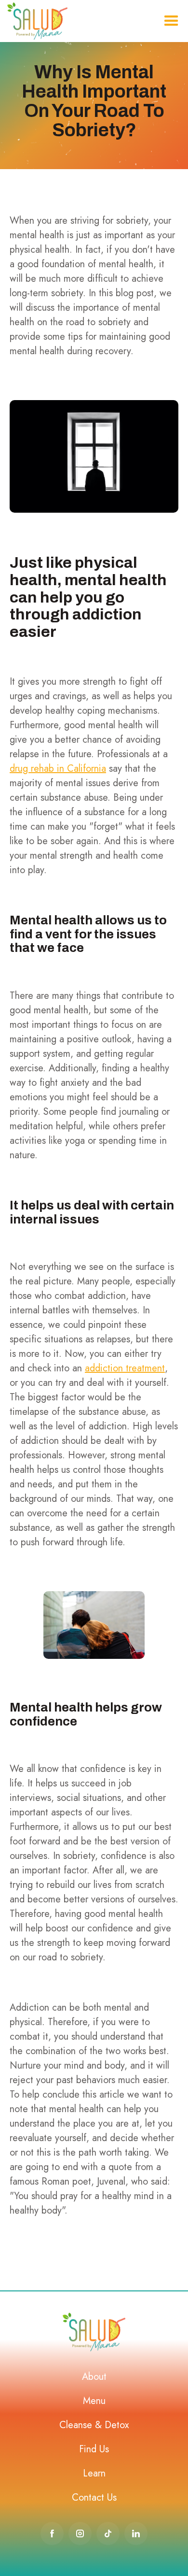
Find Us (94, 2449)
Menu (94, 2401)
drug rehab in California (58, 769)
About (94, 2377)
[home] (37, 21)
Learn (94, 2473)
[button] (171, 21)
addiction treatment (125, 1368)
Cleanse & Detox (94, 2425)
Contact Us (94, 2497)
